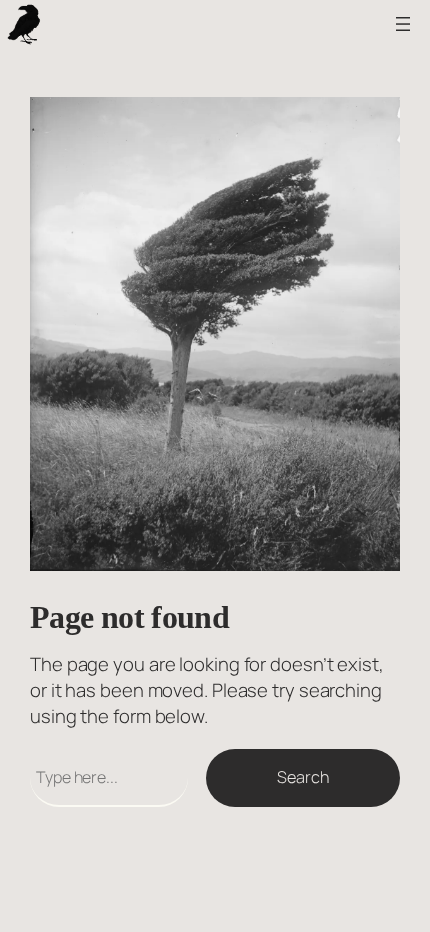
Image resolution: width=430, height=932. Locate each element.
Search (302, 777)
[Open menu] (403, 24)
